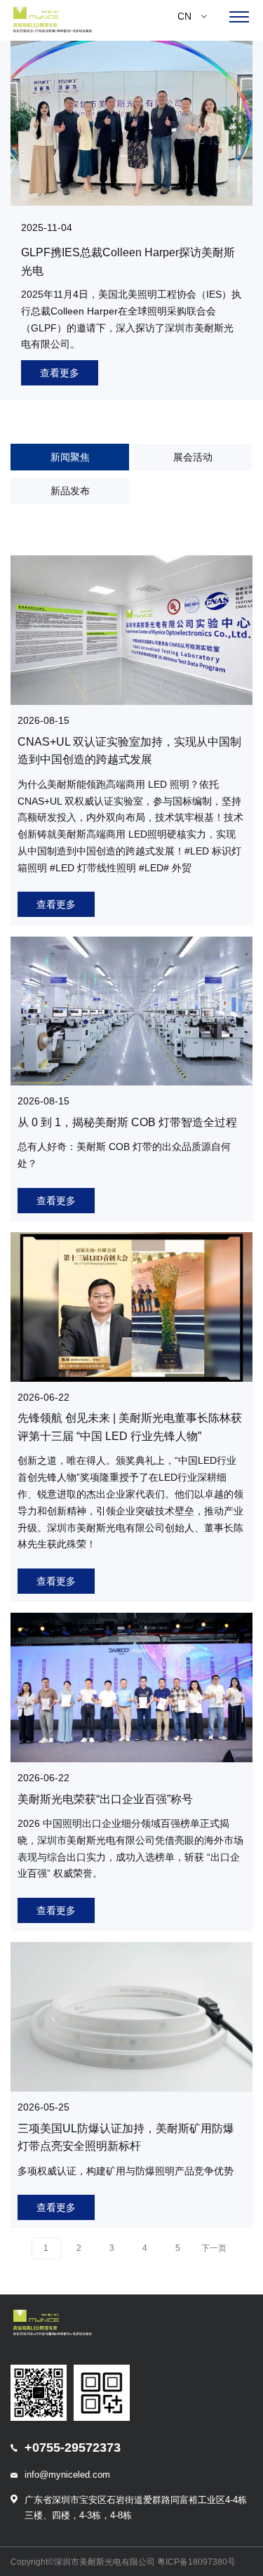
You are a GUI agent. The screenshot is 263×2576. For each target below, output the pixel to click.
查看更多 (60, 373)
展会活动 (193, 457)
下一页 (214, 2248)
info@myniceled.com (67, 2475)
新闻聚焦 (70, 457)
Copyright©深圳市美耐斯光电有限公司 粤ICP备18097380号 (123, 2562)
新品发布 (70, 491)
